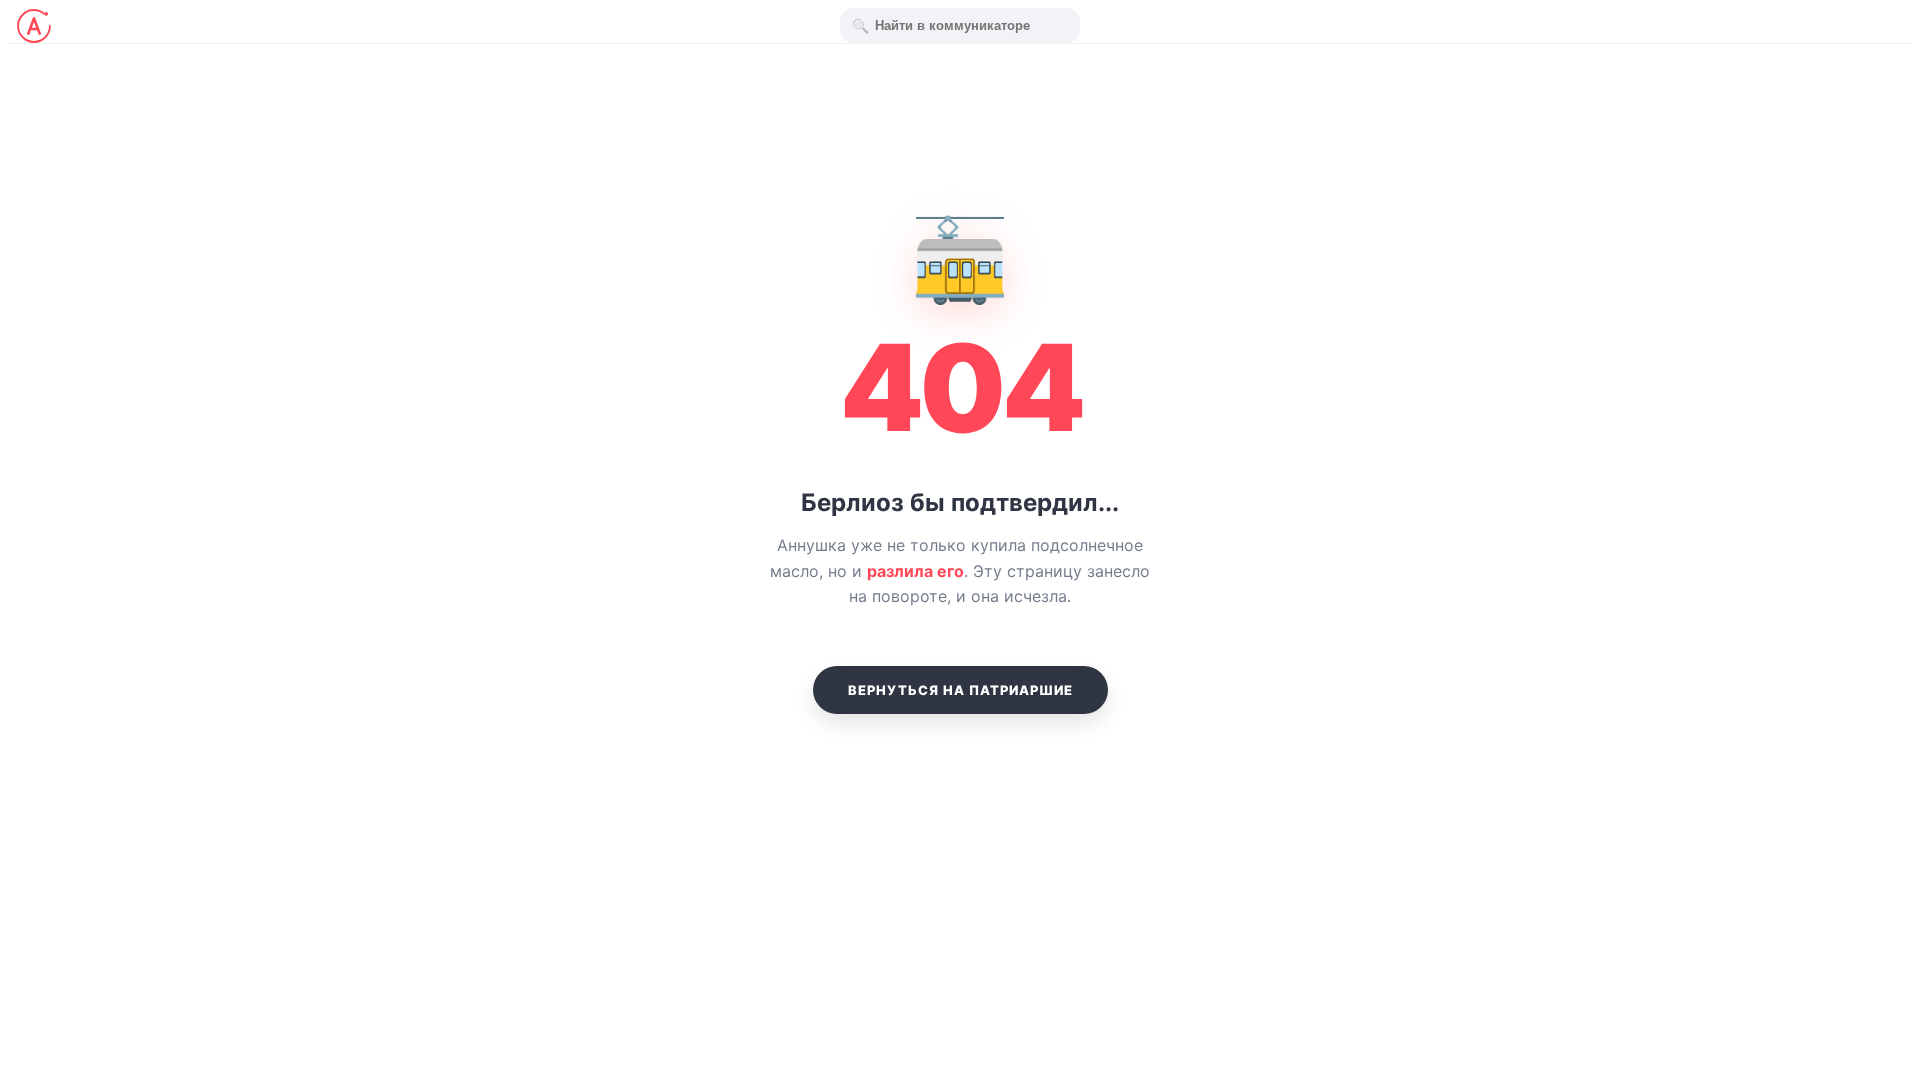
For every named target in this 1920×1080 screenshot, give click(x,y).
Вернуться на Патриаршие (960, 690)
